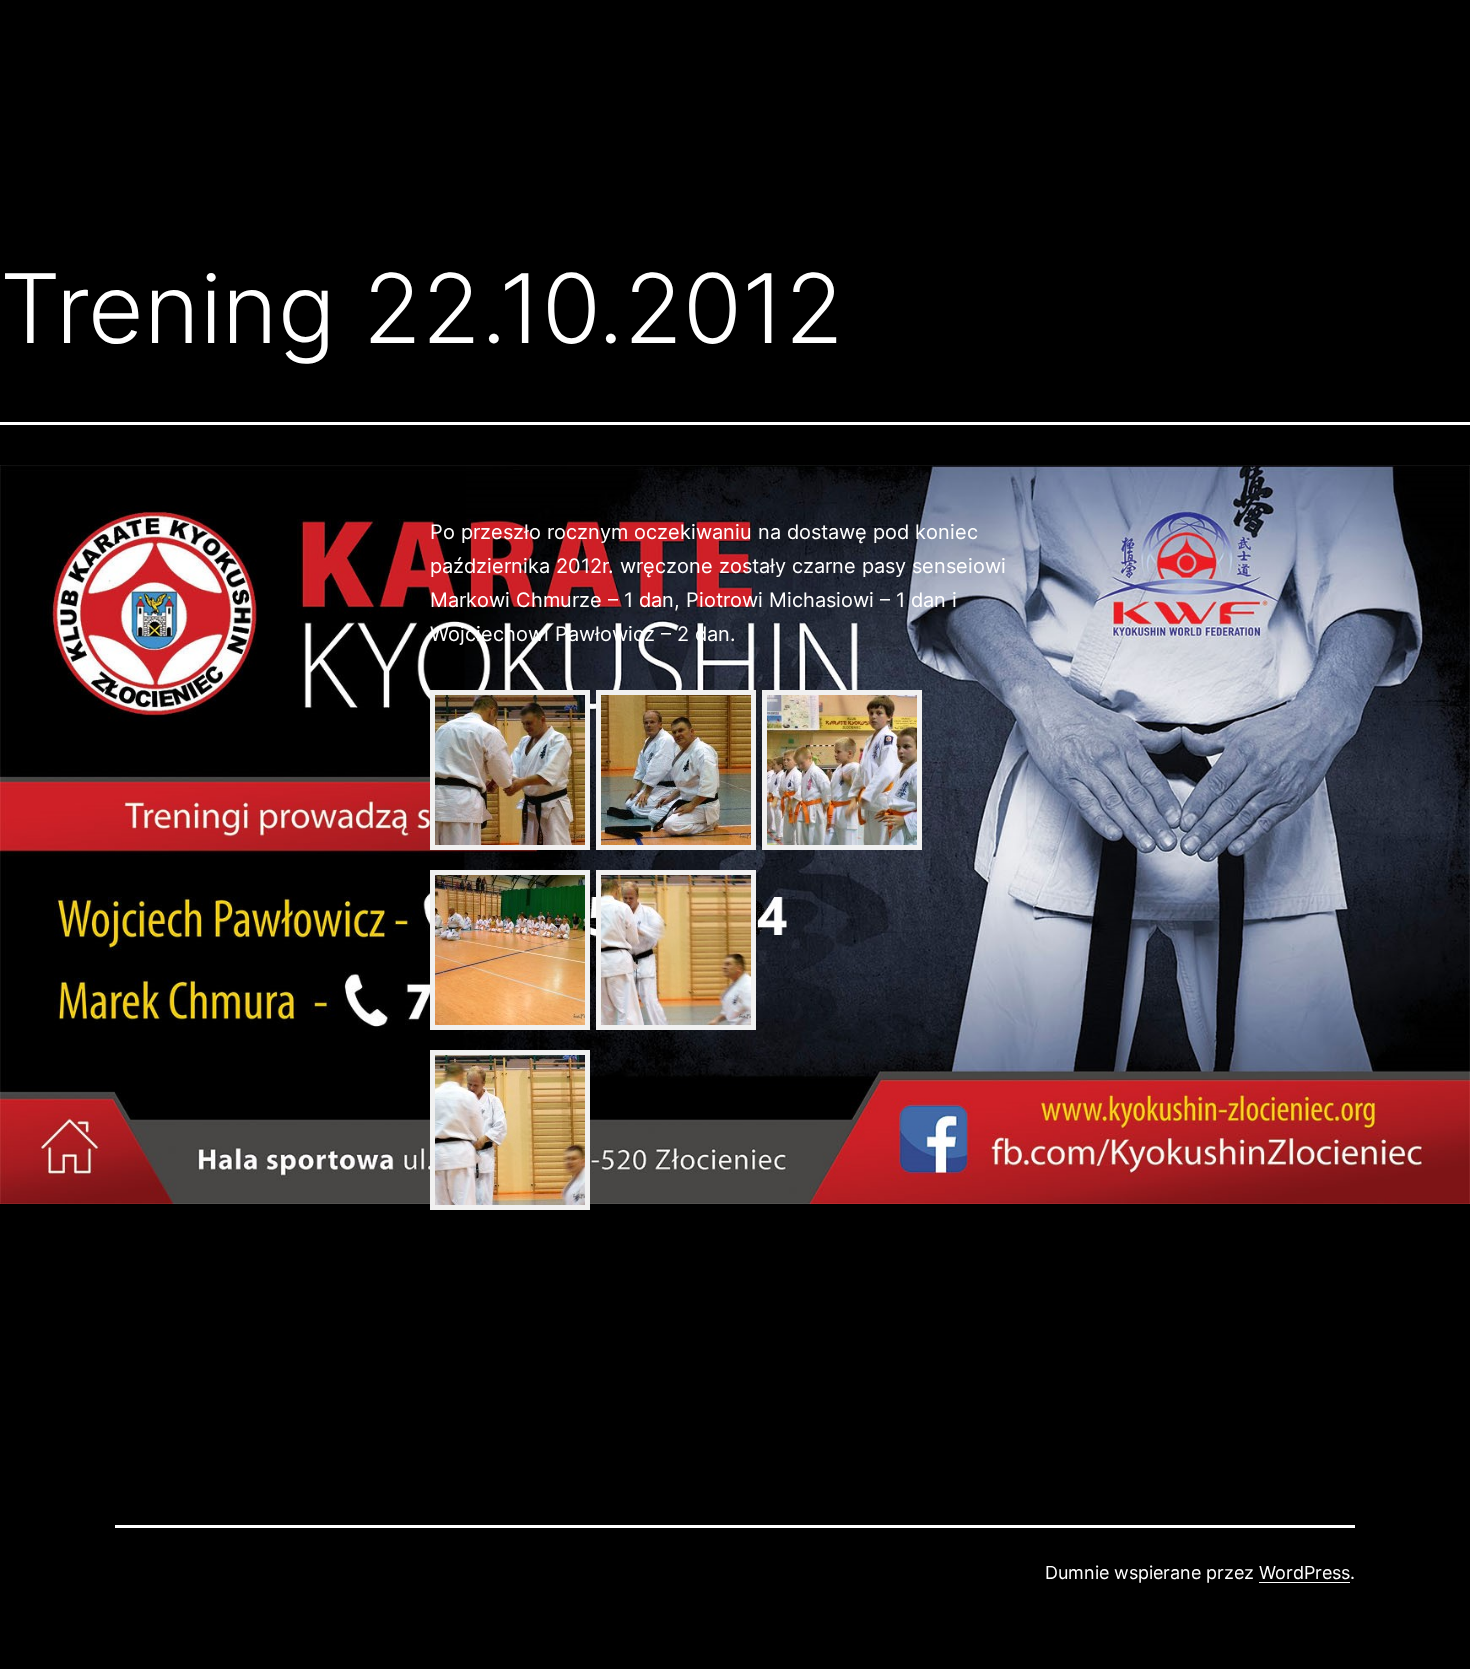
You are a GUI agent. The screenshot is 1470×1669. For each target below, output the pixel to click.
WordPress (1304, 1572)
